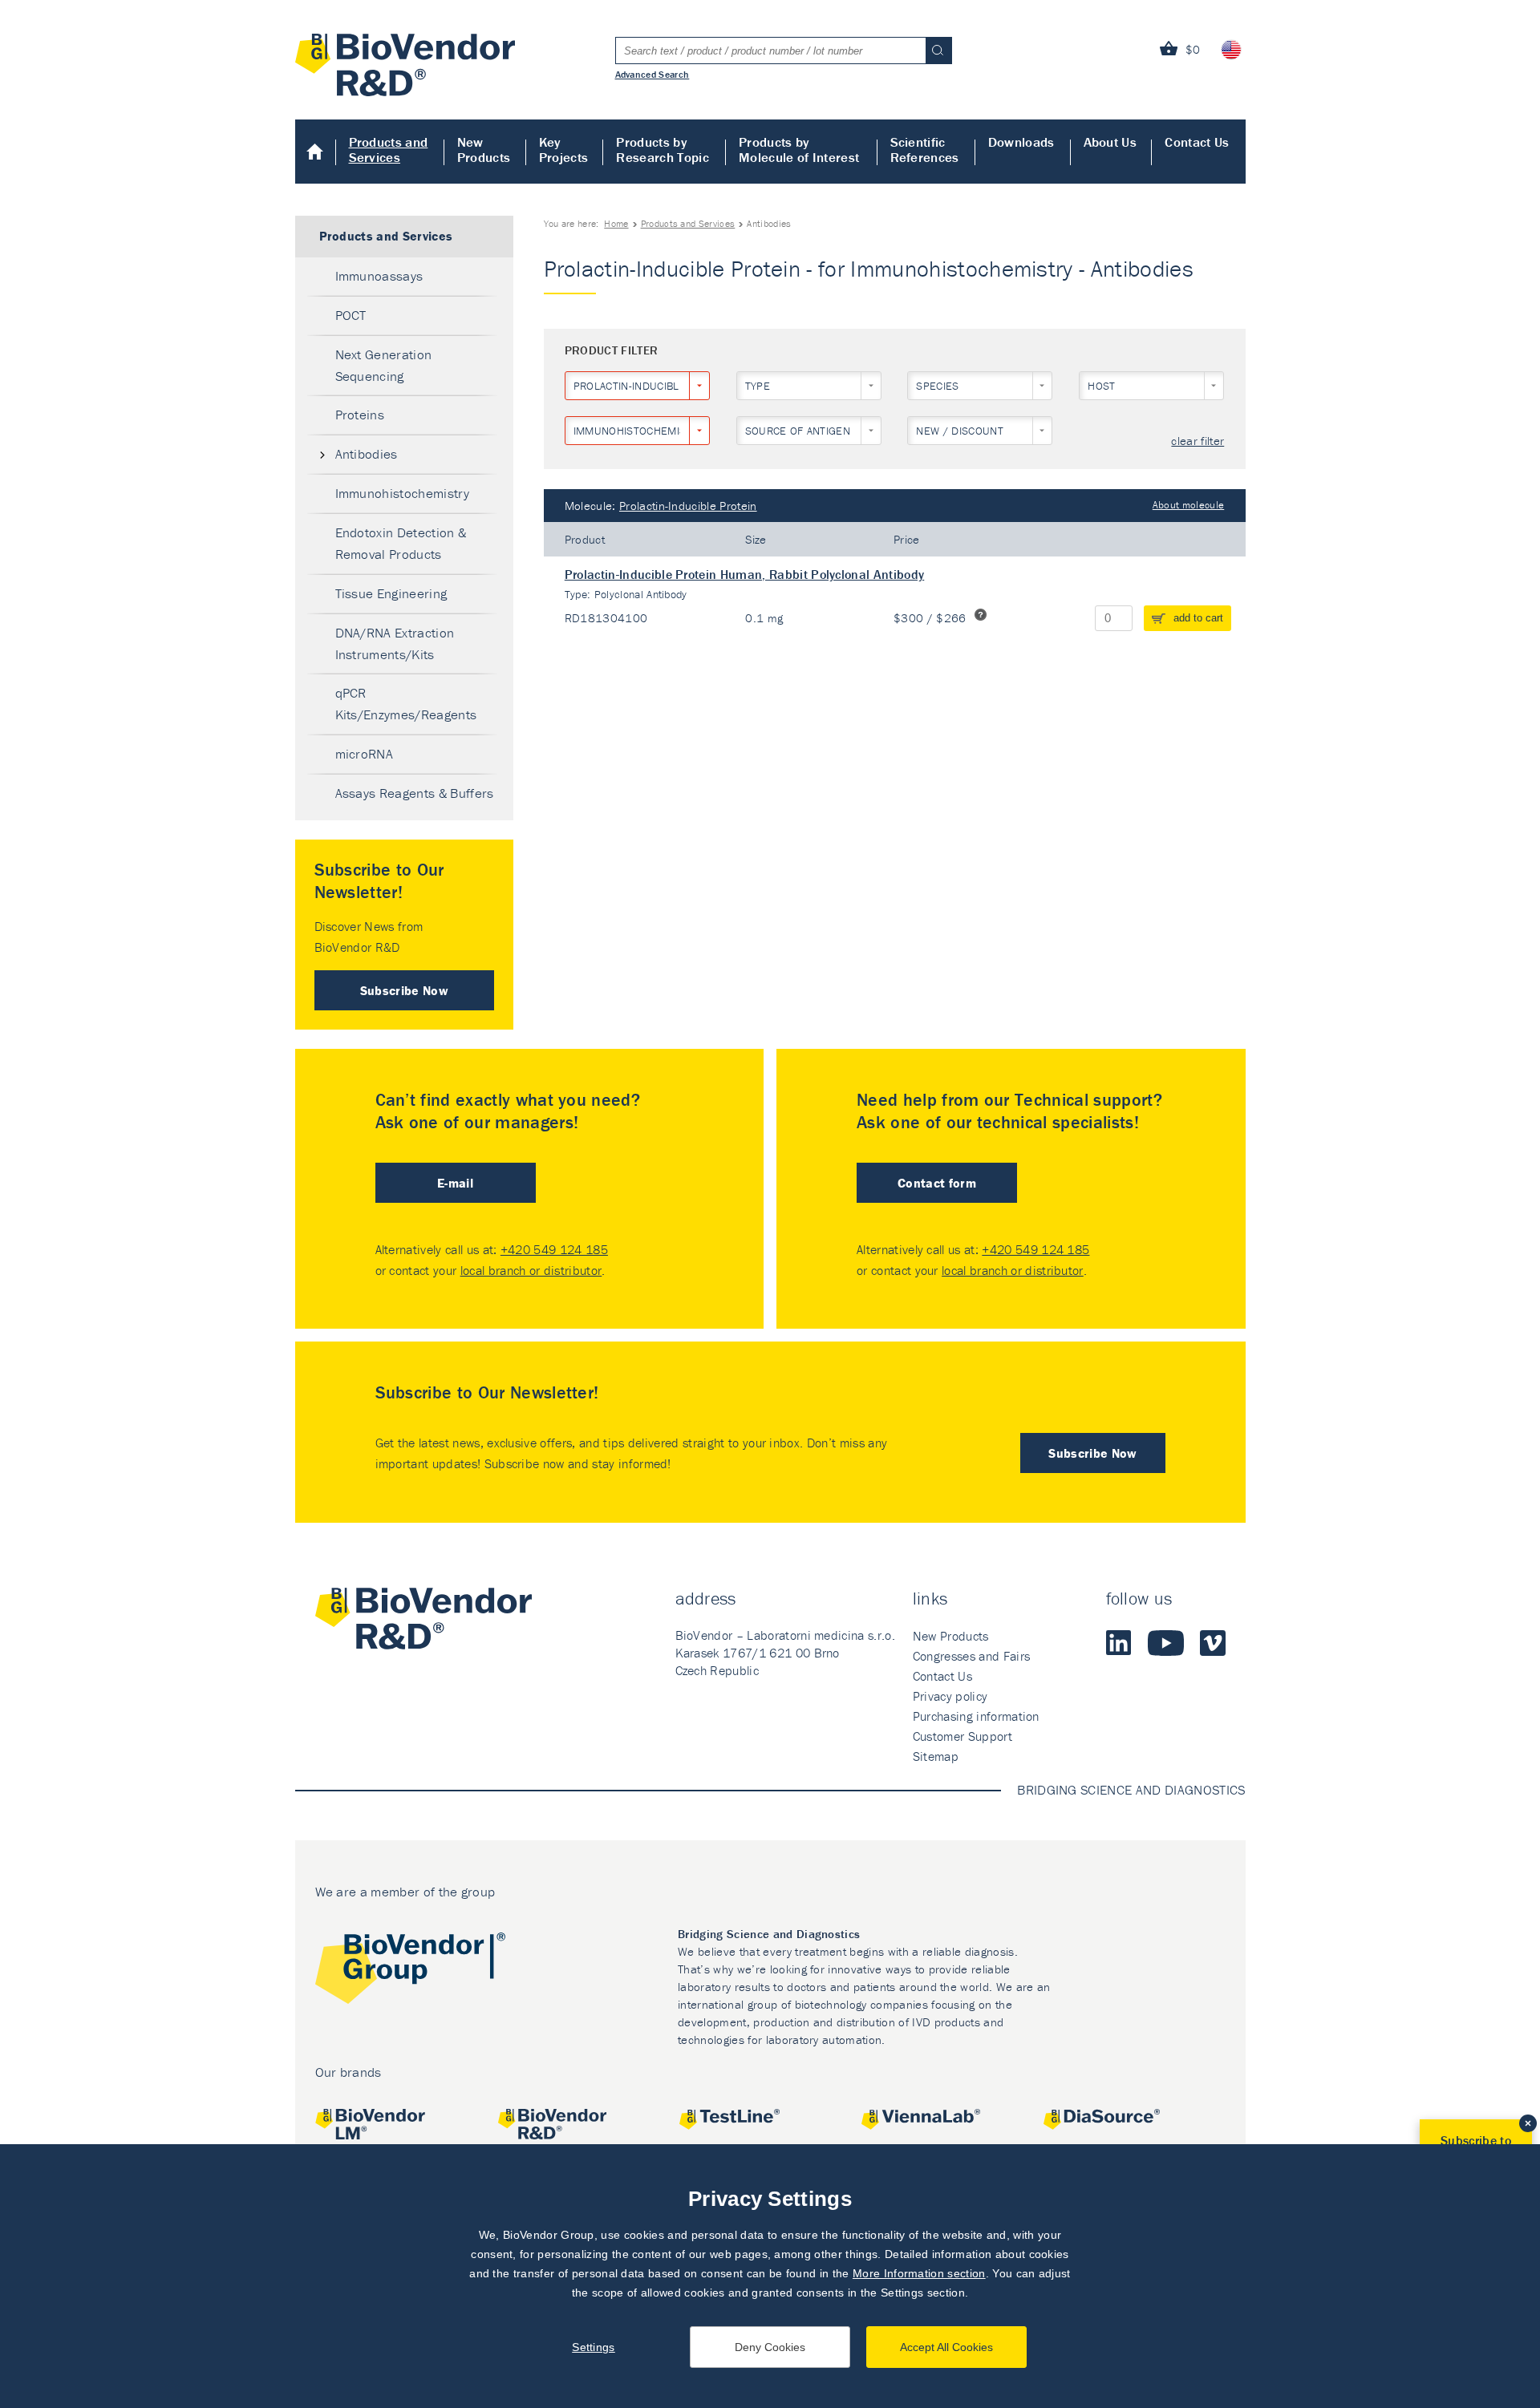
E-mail (455, 1183)
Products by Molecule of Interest (799, 150)
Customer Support (962, 1736)
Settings (594, 2347)
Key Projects (564, 150)
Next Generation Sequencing (384, 365)
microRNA (365, 754)
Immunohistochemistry (402, 493)
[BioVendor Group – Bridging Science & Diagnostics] (410, 1971)
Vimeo (1213, 1643)
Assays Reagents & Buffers (415, 793)
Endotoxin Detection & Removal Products (401, 543)
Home (316, 152)
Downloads (1021, 142)
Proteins (360, 415)
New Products (484, 150)
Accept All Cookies (946, 2347)
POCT (351, 315)
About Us (1110, 142)
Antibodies (367, 454)
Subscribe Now (404, 990)
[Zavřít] (1528, 2123)
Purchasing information (976, 1716)
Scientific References (925, 150)
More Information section (919, 2273)
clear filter (1198, 441)
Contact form (937, 1183)
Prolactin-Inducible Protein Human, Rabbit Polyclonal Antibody (745, 574)
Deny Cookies (770, 2347)
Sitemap (936, 1756)
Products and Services (389, 150)
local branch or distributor (531, 1270)
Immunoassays (379, 276)
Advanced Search (652, 74)
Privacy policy (950, 1696)
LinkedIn (1119, 1643)
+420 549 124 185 (554, 1249)
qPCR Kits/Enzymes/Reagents (406, 704)
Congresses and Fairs (971, 1656)
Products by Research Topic (662, 150)
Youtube (1166, 1643)
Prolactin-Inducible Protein (688, 506)
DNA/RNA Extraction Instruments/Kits (395, 643)
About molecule (1188, 505)
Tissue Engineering (391, 593)
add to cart (1198, 618)
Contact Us (1197, 142)
